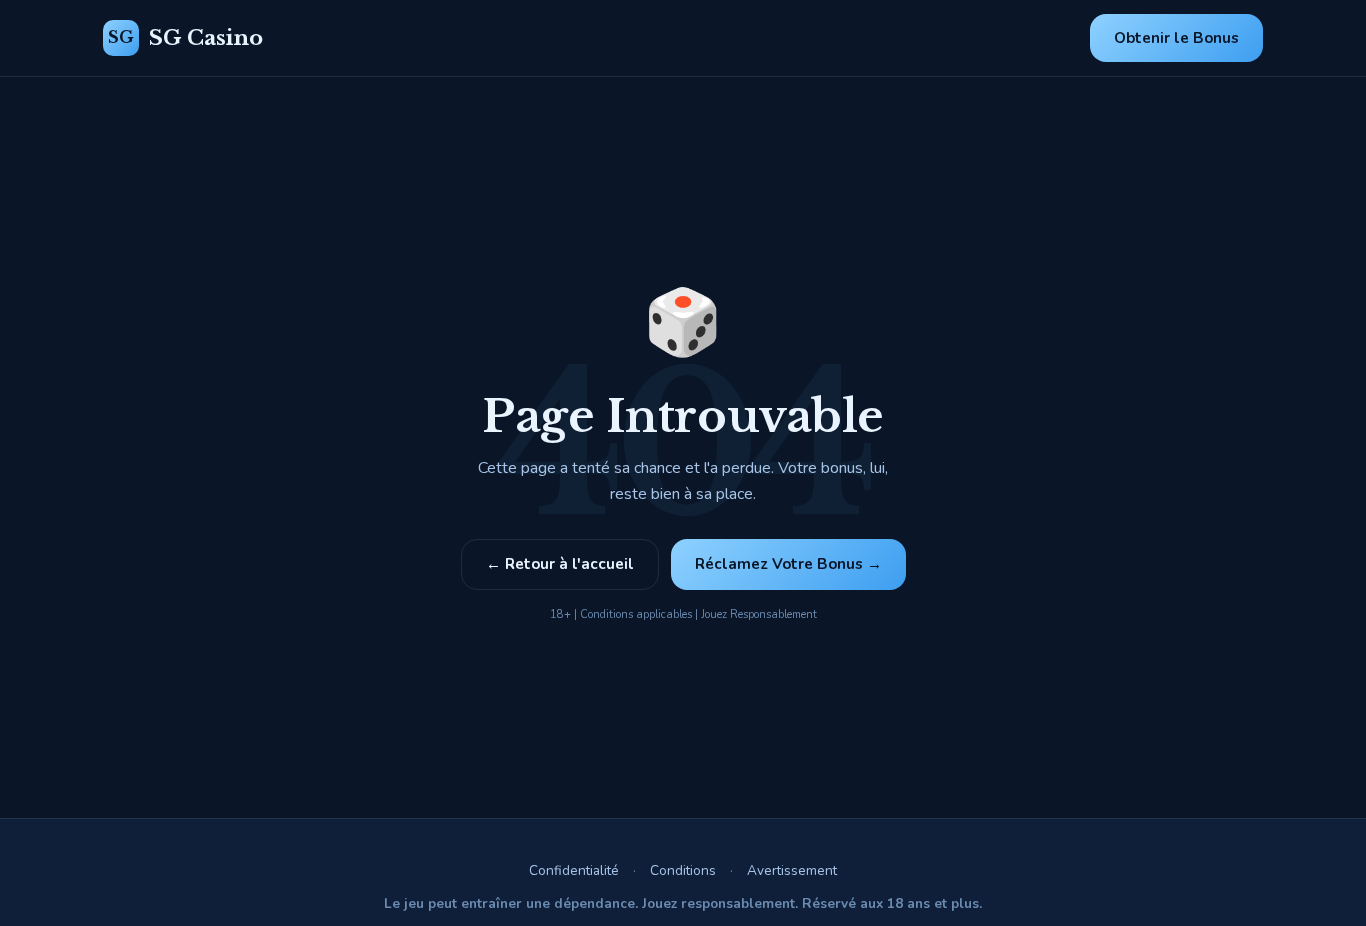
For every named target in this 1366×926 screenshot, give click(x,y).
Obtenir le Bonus (1176, 38)
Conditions (683, 870)
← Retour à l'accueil (560, 564)
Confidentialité (574, 870)
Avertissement (792, 870)
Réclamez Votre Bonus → (788, 564)
